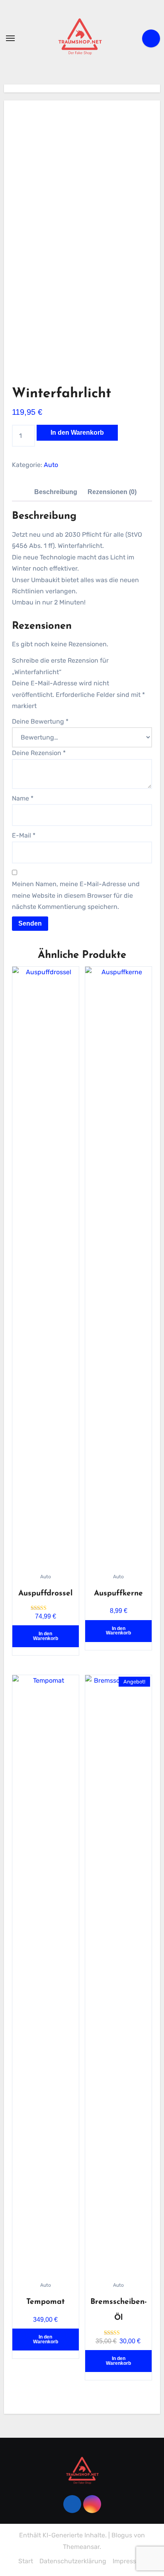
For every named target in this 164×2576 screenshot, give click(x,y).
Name (23, 798)
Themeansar (81, 2547)
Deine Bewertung (40, 721)
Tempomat (46, 2302)
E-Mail (24, 835)
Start (26, 2561)
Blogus (122, 2535)
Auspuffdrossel (45, 1594)
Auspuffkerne (118, 1594)
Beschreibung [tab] (56, 492)
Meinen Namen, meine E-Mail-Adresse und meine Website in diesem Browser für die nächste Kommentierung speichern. (76, 895)
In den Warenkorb (77, 433)
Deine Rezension (39, 753)
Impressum (129, 2561)
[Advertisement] (83, 168)
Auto (51, 465)
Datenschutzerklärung (73, 2561)
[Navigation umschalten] (10, 38)
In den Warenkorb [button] (46, 1636)
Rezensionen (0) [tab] (112, 492)
